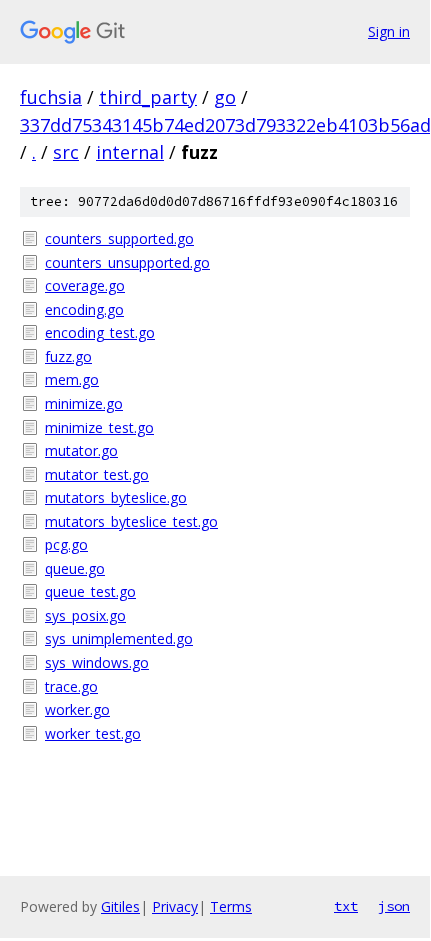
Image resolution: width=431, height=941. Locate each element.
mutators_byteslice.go (116, 497)
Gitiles (120, 906)
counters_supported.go (119, 238)
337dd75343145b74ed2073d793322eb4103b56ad (225, 125)
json (394, 906)
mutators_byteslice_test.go (131, 521)
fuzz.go (68, 356)
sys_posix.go (85, 615)
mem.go (72, 379)
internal (130, 152)
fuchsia (51, 97)
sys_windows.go (97, 662)
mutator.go (81, 450)
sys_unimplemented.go (119, 638)
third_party (148, 97)
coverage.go (85, 285)
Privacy (175, 906)
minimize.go (84, 403)
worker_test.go (93, 733)
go (225, 97)
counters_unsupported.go (127, 262)
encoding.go (84, 309)
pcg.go (66, 544)
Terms (231, 906)
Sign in (389, 31)
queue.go (75, 568)
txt (346, 906)
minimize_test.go (99, 427)
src (66, 152)
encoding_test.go (100, 332)
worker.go (77, 709)
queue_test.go (90, 591)
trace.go (71, 686)
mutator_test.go (97, 474)
